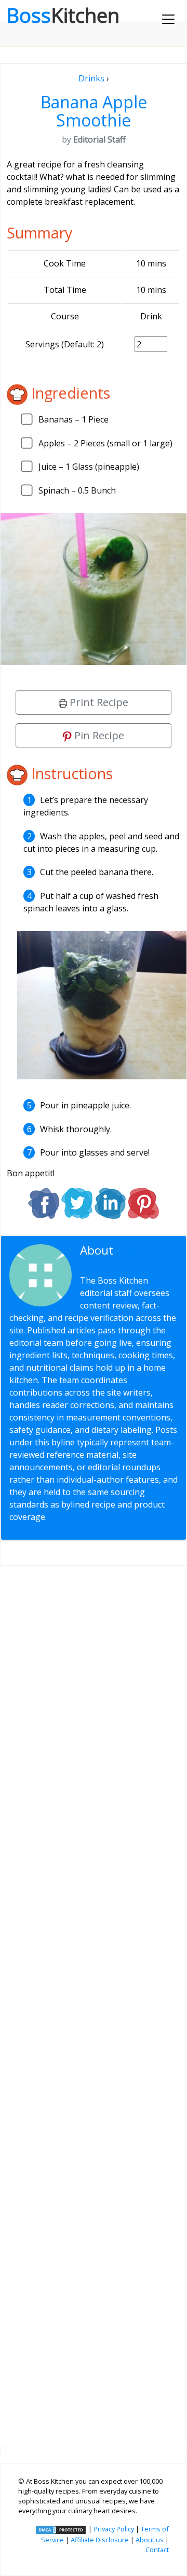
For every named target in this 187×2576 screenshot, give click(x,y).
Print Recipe (98, 702)
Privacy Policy (114, 2529)
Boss (63, 15)
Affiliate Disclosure (100, 2540)
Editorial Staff (121, 1257)
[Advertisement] (94, 1997)
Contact (157, 2550)
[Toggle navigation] (168, 19)
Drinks (91, 78)
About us (150, 2540)
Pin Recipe (98, 735)
